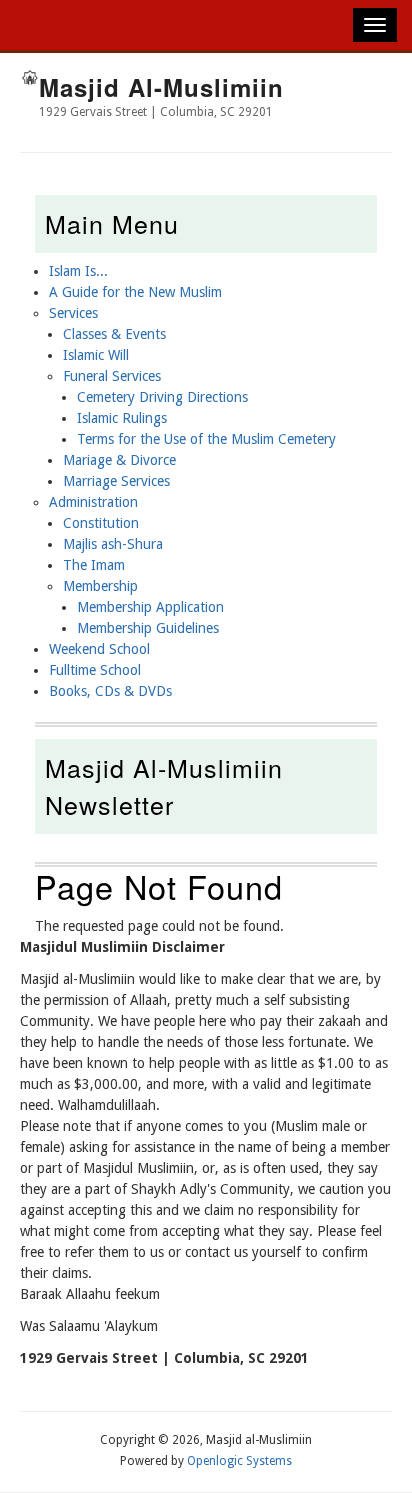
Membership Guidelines (148, 628)
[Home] (29, 80)
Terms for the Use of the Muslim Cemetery (206, 439)
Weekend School (99, 649)
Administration (93, 502)
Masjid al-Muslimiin (161, 87)
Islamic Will (96, 355)
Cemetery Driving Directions (162, 397)
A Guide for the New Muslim (135, 292)
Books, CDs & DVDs (110, 691)
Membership (100, 586)
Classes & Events (114, 334)
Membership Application (150, 607)
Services (73, 313)
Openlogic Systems (239, 1461)
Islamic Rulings (122, 418)
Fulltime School (95, 670)
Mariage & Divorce (119, 460)
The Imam (94, 565)
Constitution (101, 523)
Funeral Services (112, 376)
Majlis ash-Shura (113, 544)
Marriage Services (116, 481)
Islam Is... (78, 271)
